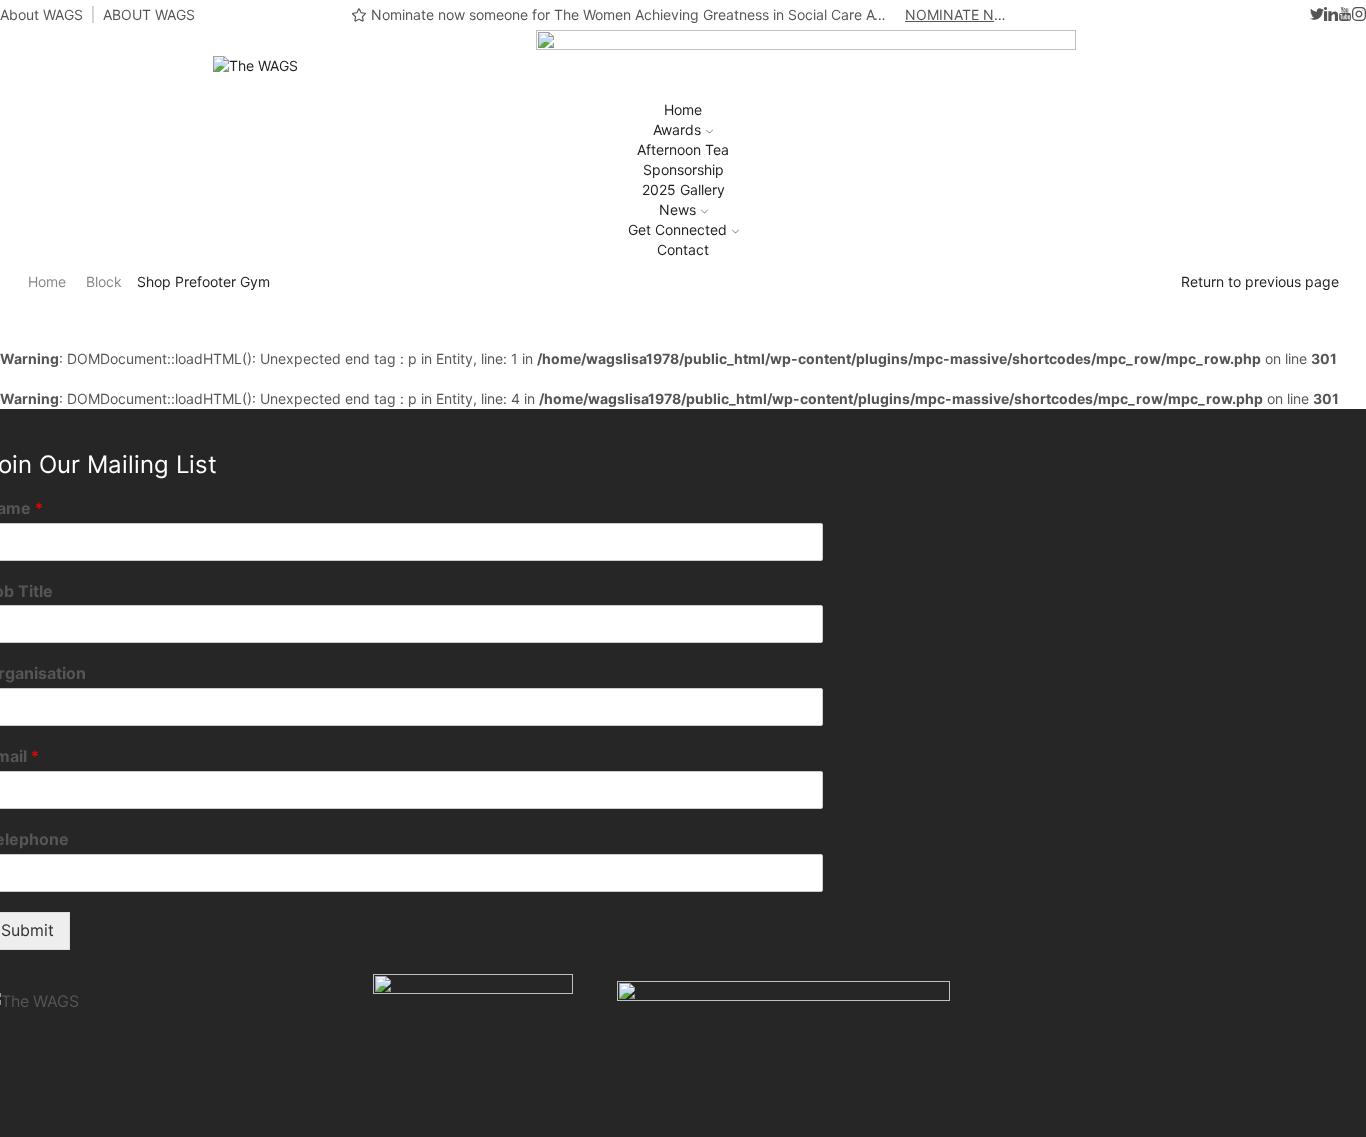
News (677, 209)
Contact (683, 249)
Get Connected (677, 229)
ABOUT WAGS (149, 14)
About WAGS (41, 14)
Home (683, 109)
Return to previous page (1260, 281)
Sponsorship (683, 169)
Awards (677, 129)
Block (104, 281)
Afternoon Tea (683, 149)
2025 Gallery (683, 189)
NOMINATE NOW (959, 14)
